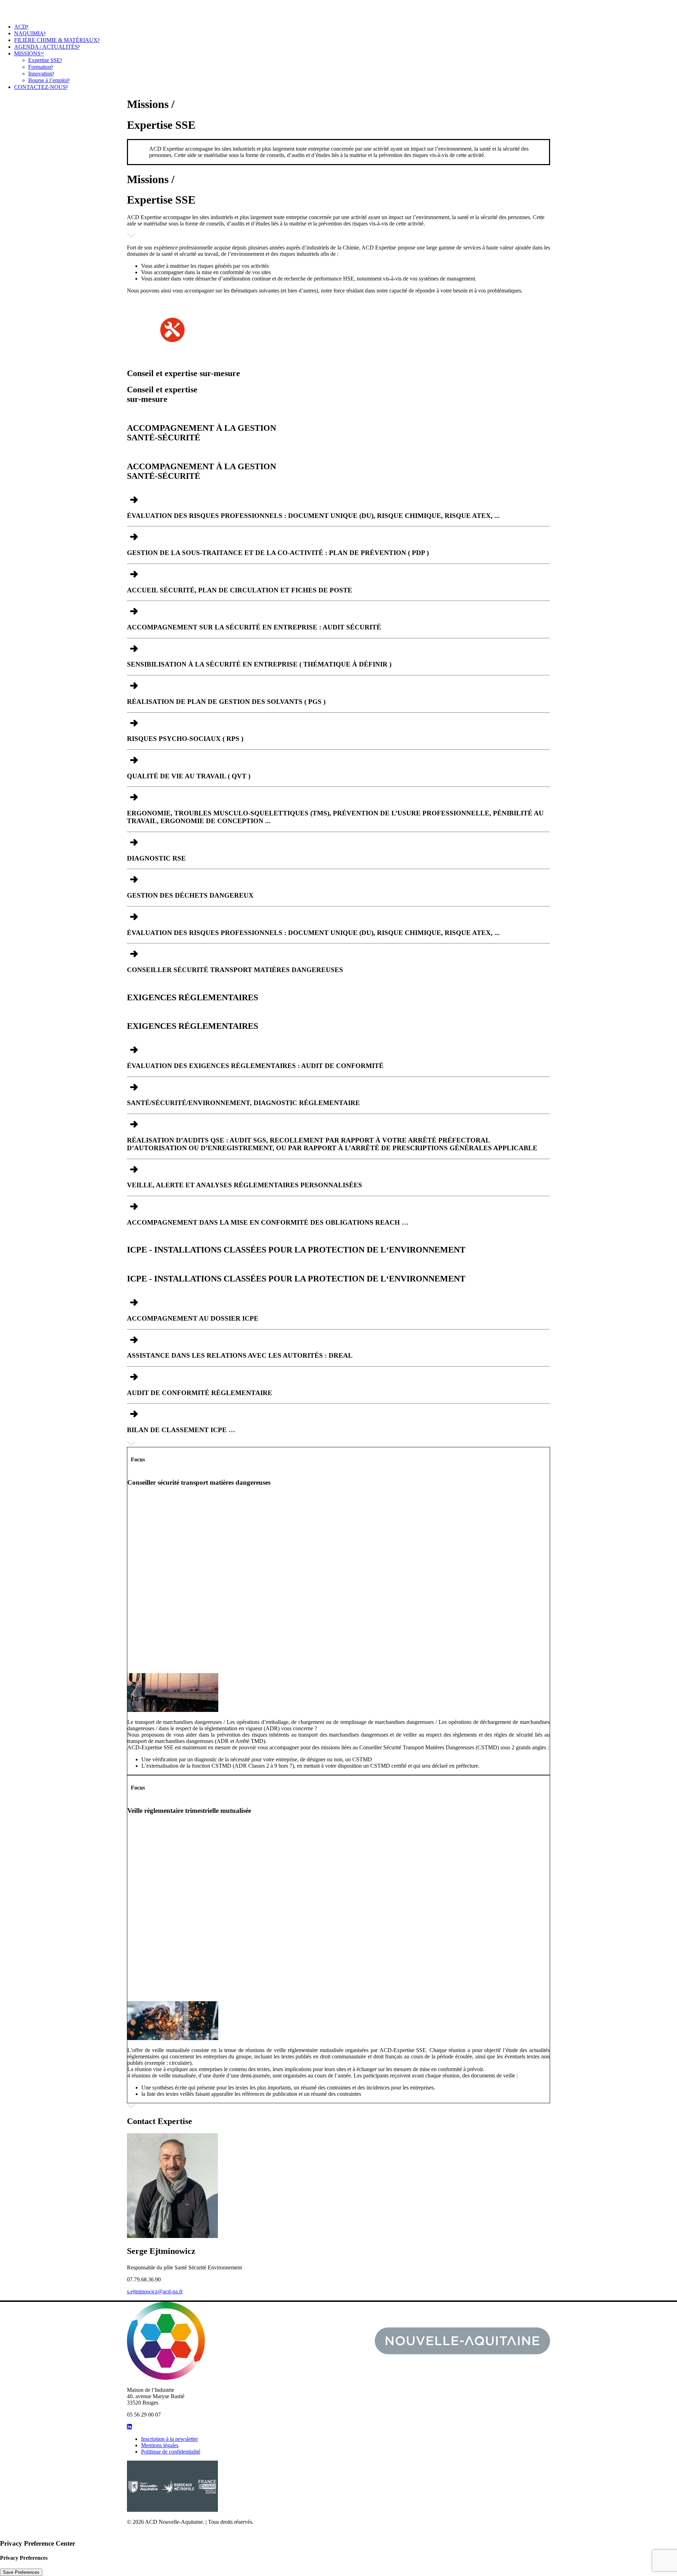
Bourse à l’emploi (48, 80)
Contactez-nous (40, 87)
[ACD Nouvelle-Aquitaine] (338, 9)
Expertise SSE (44, 60)
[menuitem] (346, 27)
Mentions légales (160, 2445)
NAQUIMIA (29, 33)
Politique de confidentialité (171, 2452)
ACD (20, 27)
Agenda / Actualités (46, 47)
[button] (129, 2427)
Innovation (40, 74)
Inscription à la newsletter (169, 2439)
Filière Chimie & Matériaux (56, 40)
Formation (40, 67)
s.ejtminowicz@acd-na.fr (155, 2291)
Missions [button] (27, 53)
